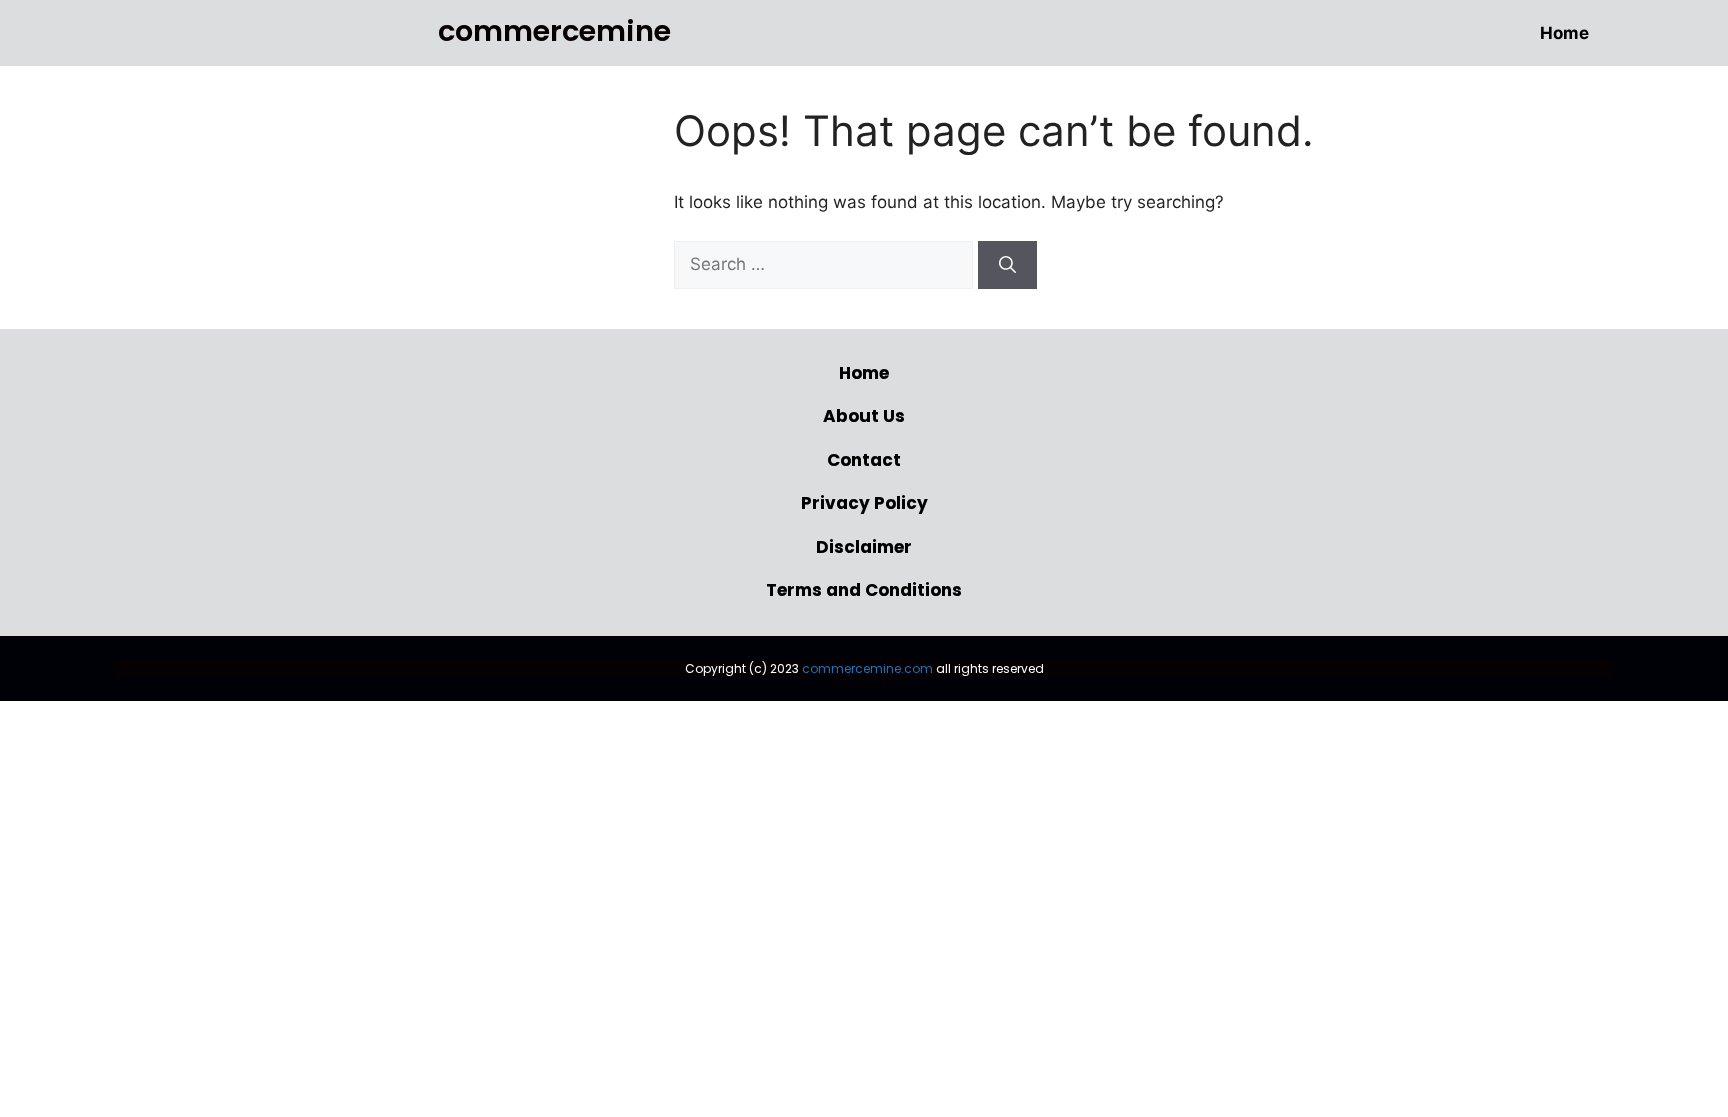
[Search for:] (826, 264)
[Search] (1007, 265)
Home (1564, 33)
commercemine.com (867, 668)
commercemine (554, 31)
